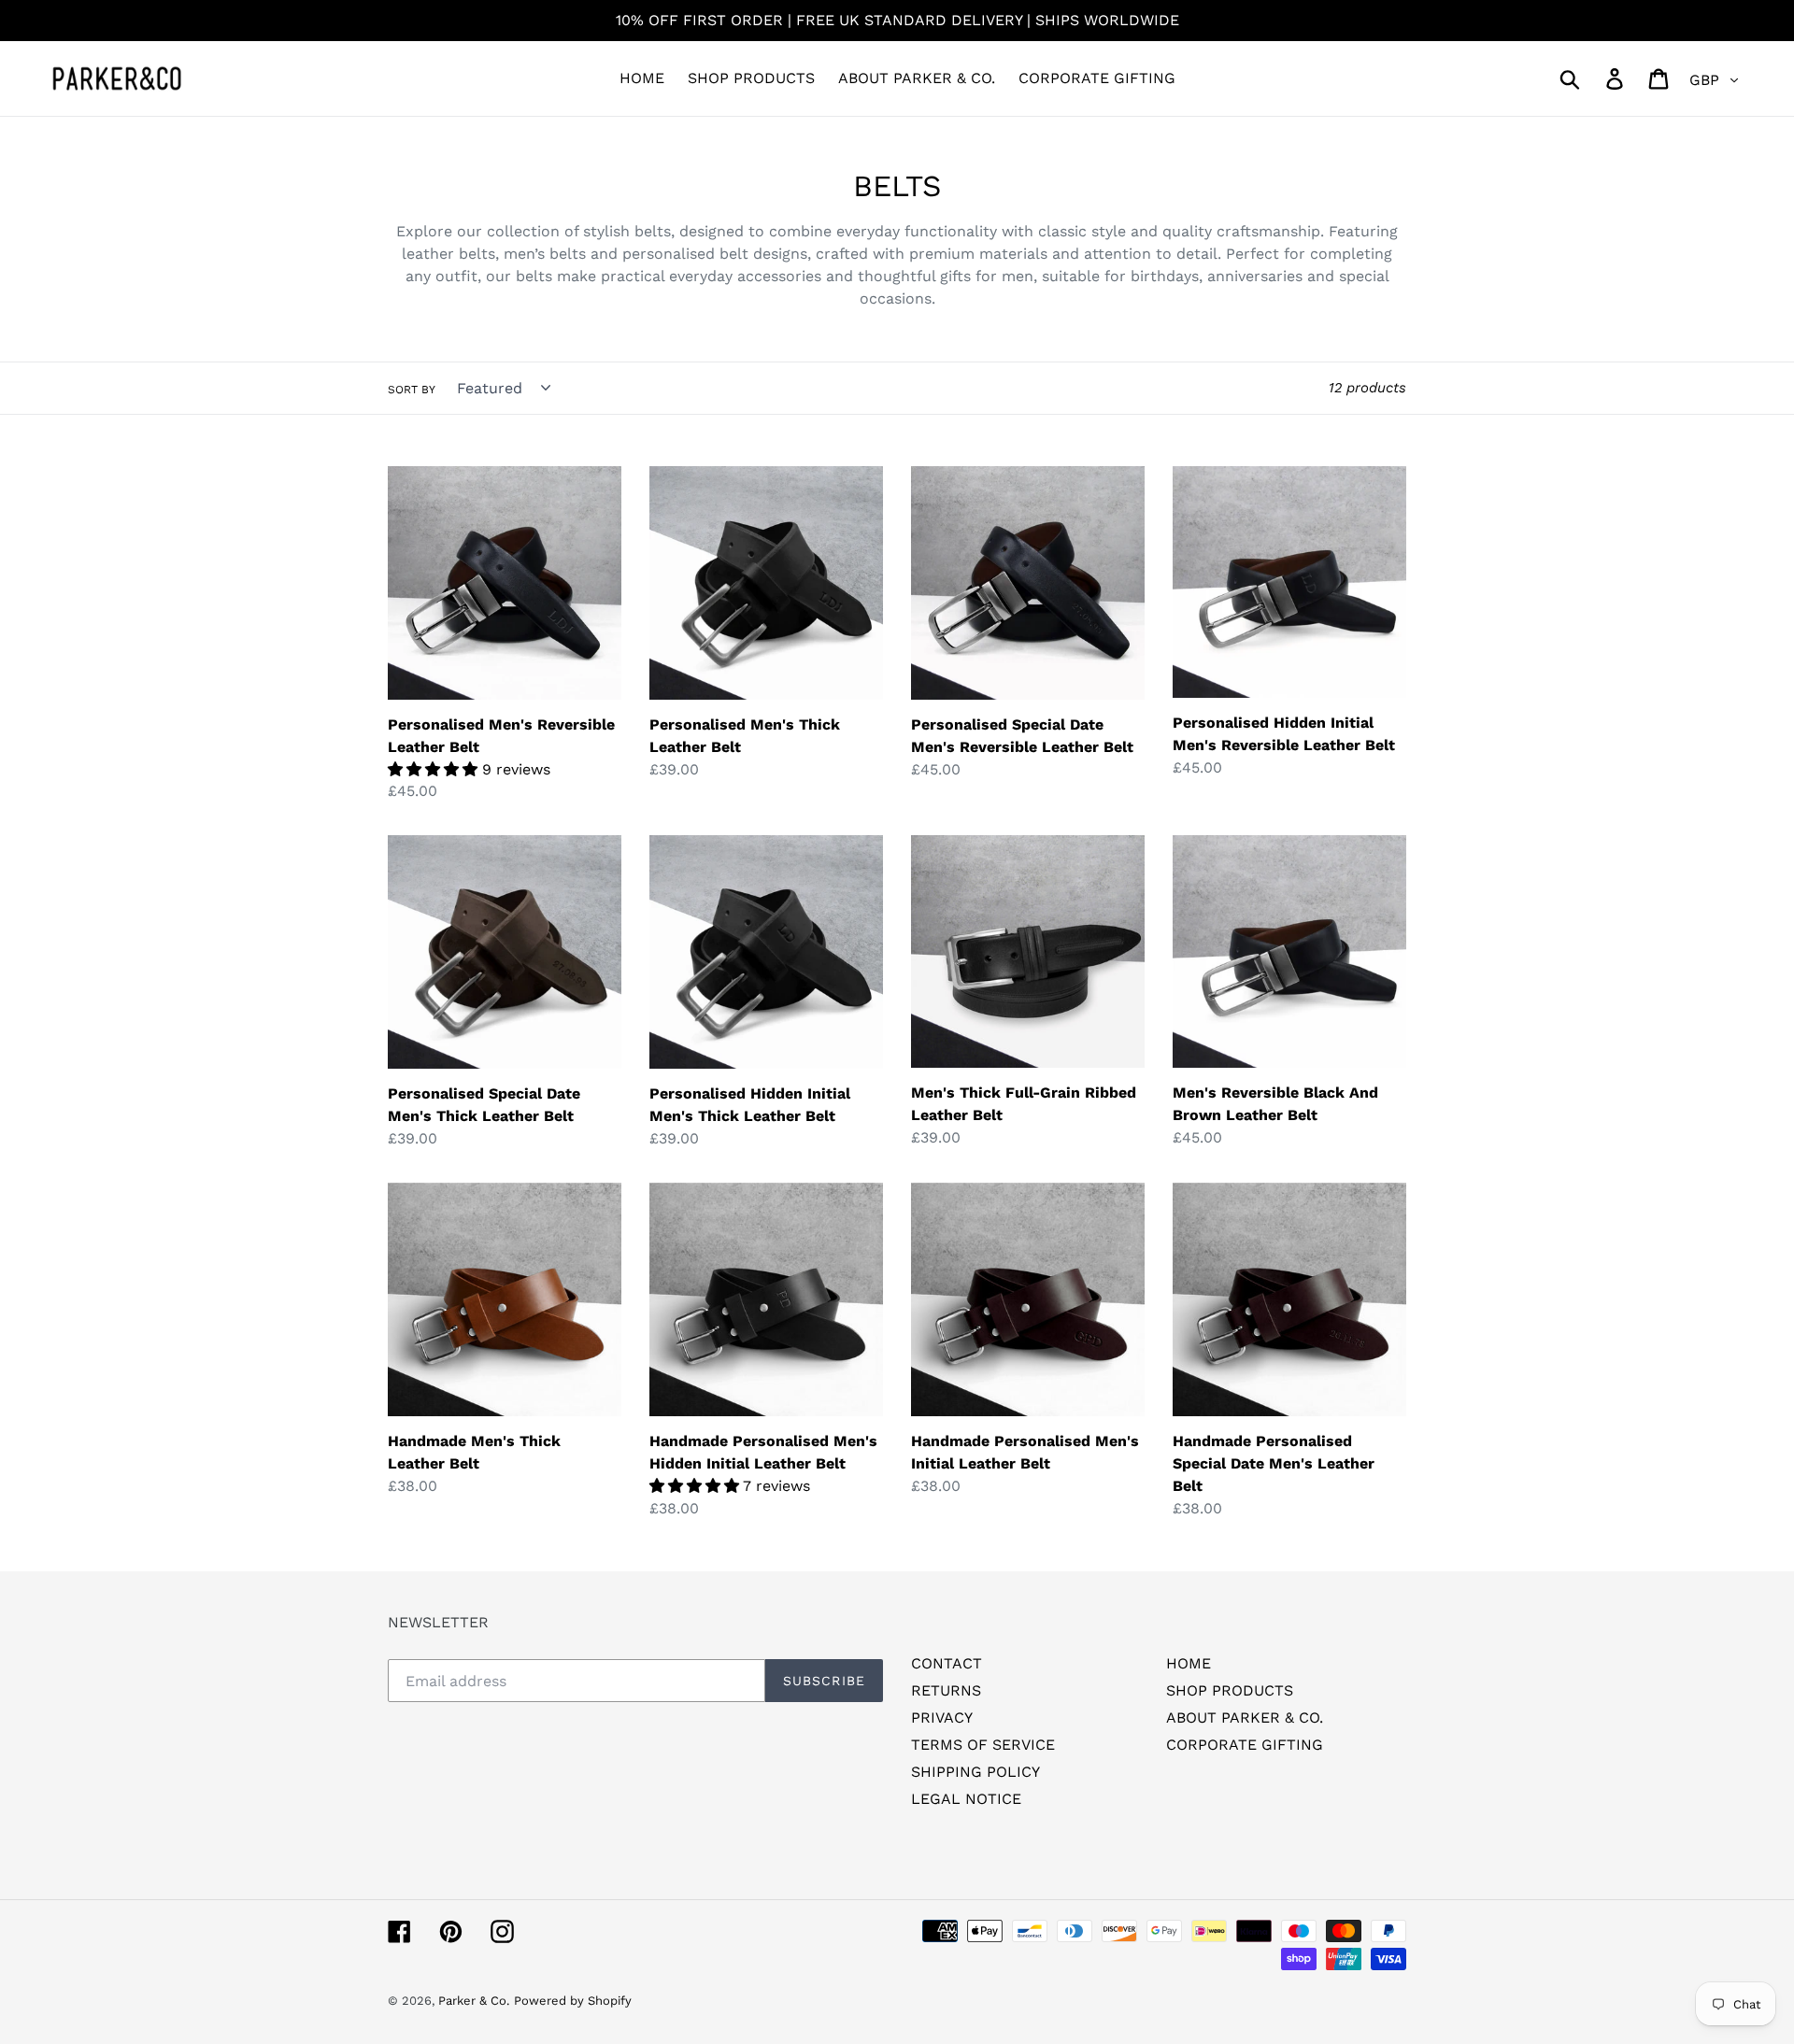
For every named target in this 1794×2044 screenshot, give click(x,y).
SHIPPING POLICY (975, 1772)
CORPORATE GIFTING (1245, 1745)
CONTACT (947, 1663)
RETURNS (946, 1690)
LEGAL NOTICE (966, 1799)
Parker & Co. (474, 2001)
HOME (1189, 1663)
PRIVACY (942, 1718)
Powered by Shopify (573, 2001)
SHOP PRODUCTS (1230, 1690)
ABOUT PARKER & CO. (1245, 1718)
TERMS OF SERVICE (983, 1745)
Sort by (412, 390)
